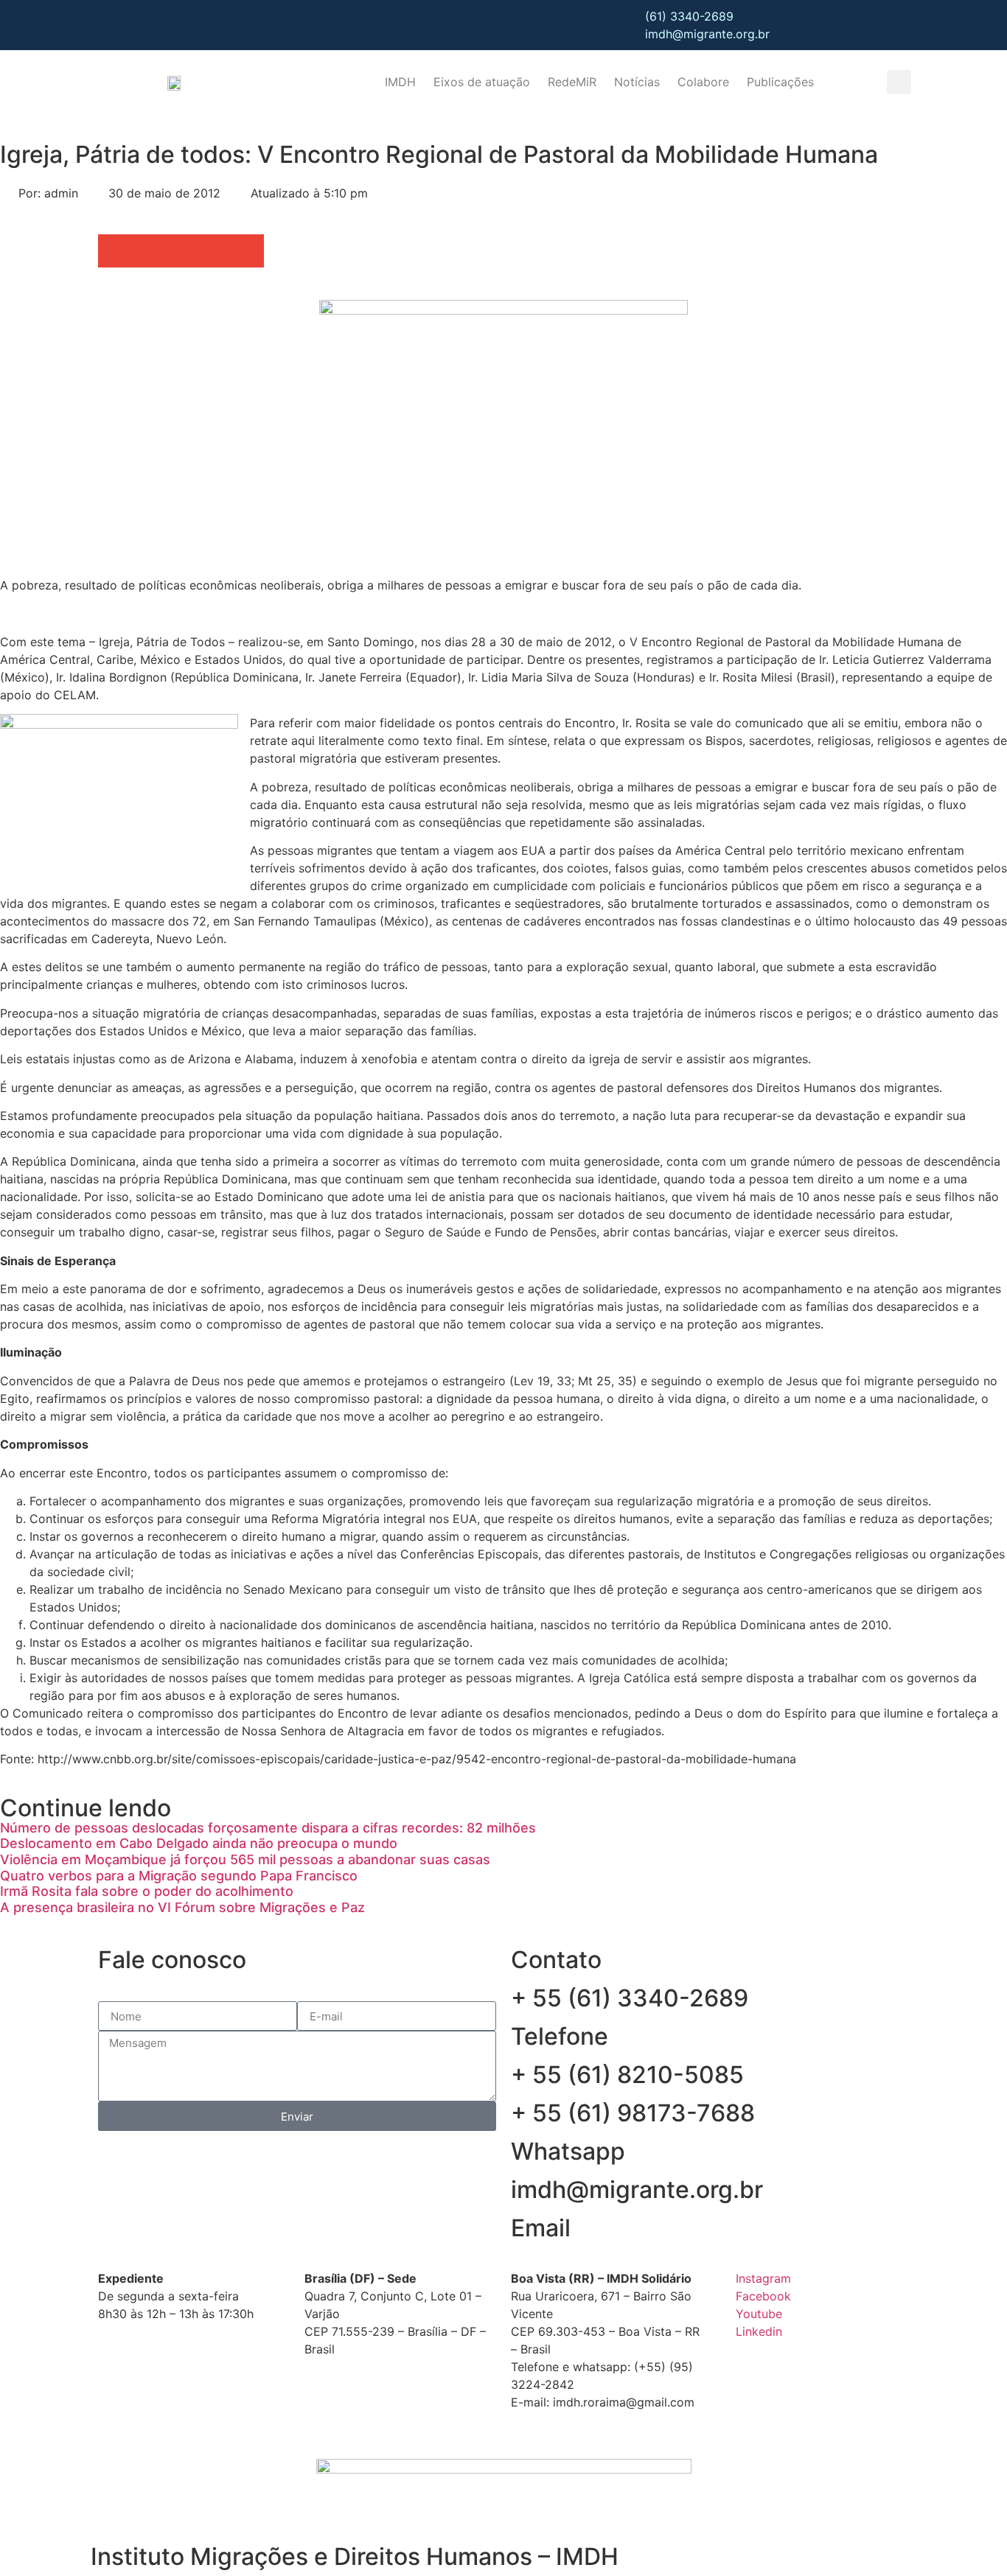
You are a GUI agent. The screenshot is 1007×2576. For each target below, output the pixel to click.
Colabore (703, 82)
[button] (899, 82)
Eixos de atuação (482, 82)
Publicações (780, 82)
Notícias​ (637, 82)
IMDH (400, 82)
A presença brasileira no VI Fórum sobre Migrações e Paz (182, 1907)
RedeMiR (572, 82)
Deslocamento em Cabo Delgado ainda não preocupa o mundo (199, 1843)
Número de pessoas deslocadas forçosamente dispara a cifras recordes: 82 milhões (268, 1828)
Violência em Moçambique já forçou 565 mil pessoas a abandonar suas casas (245, 1859)
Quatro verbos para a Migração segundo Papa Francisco (179, 1876)
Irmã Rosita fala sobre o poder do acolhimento (147, 1891)
